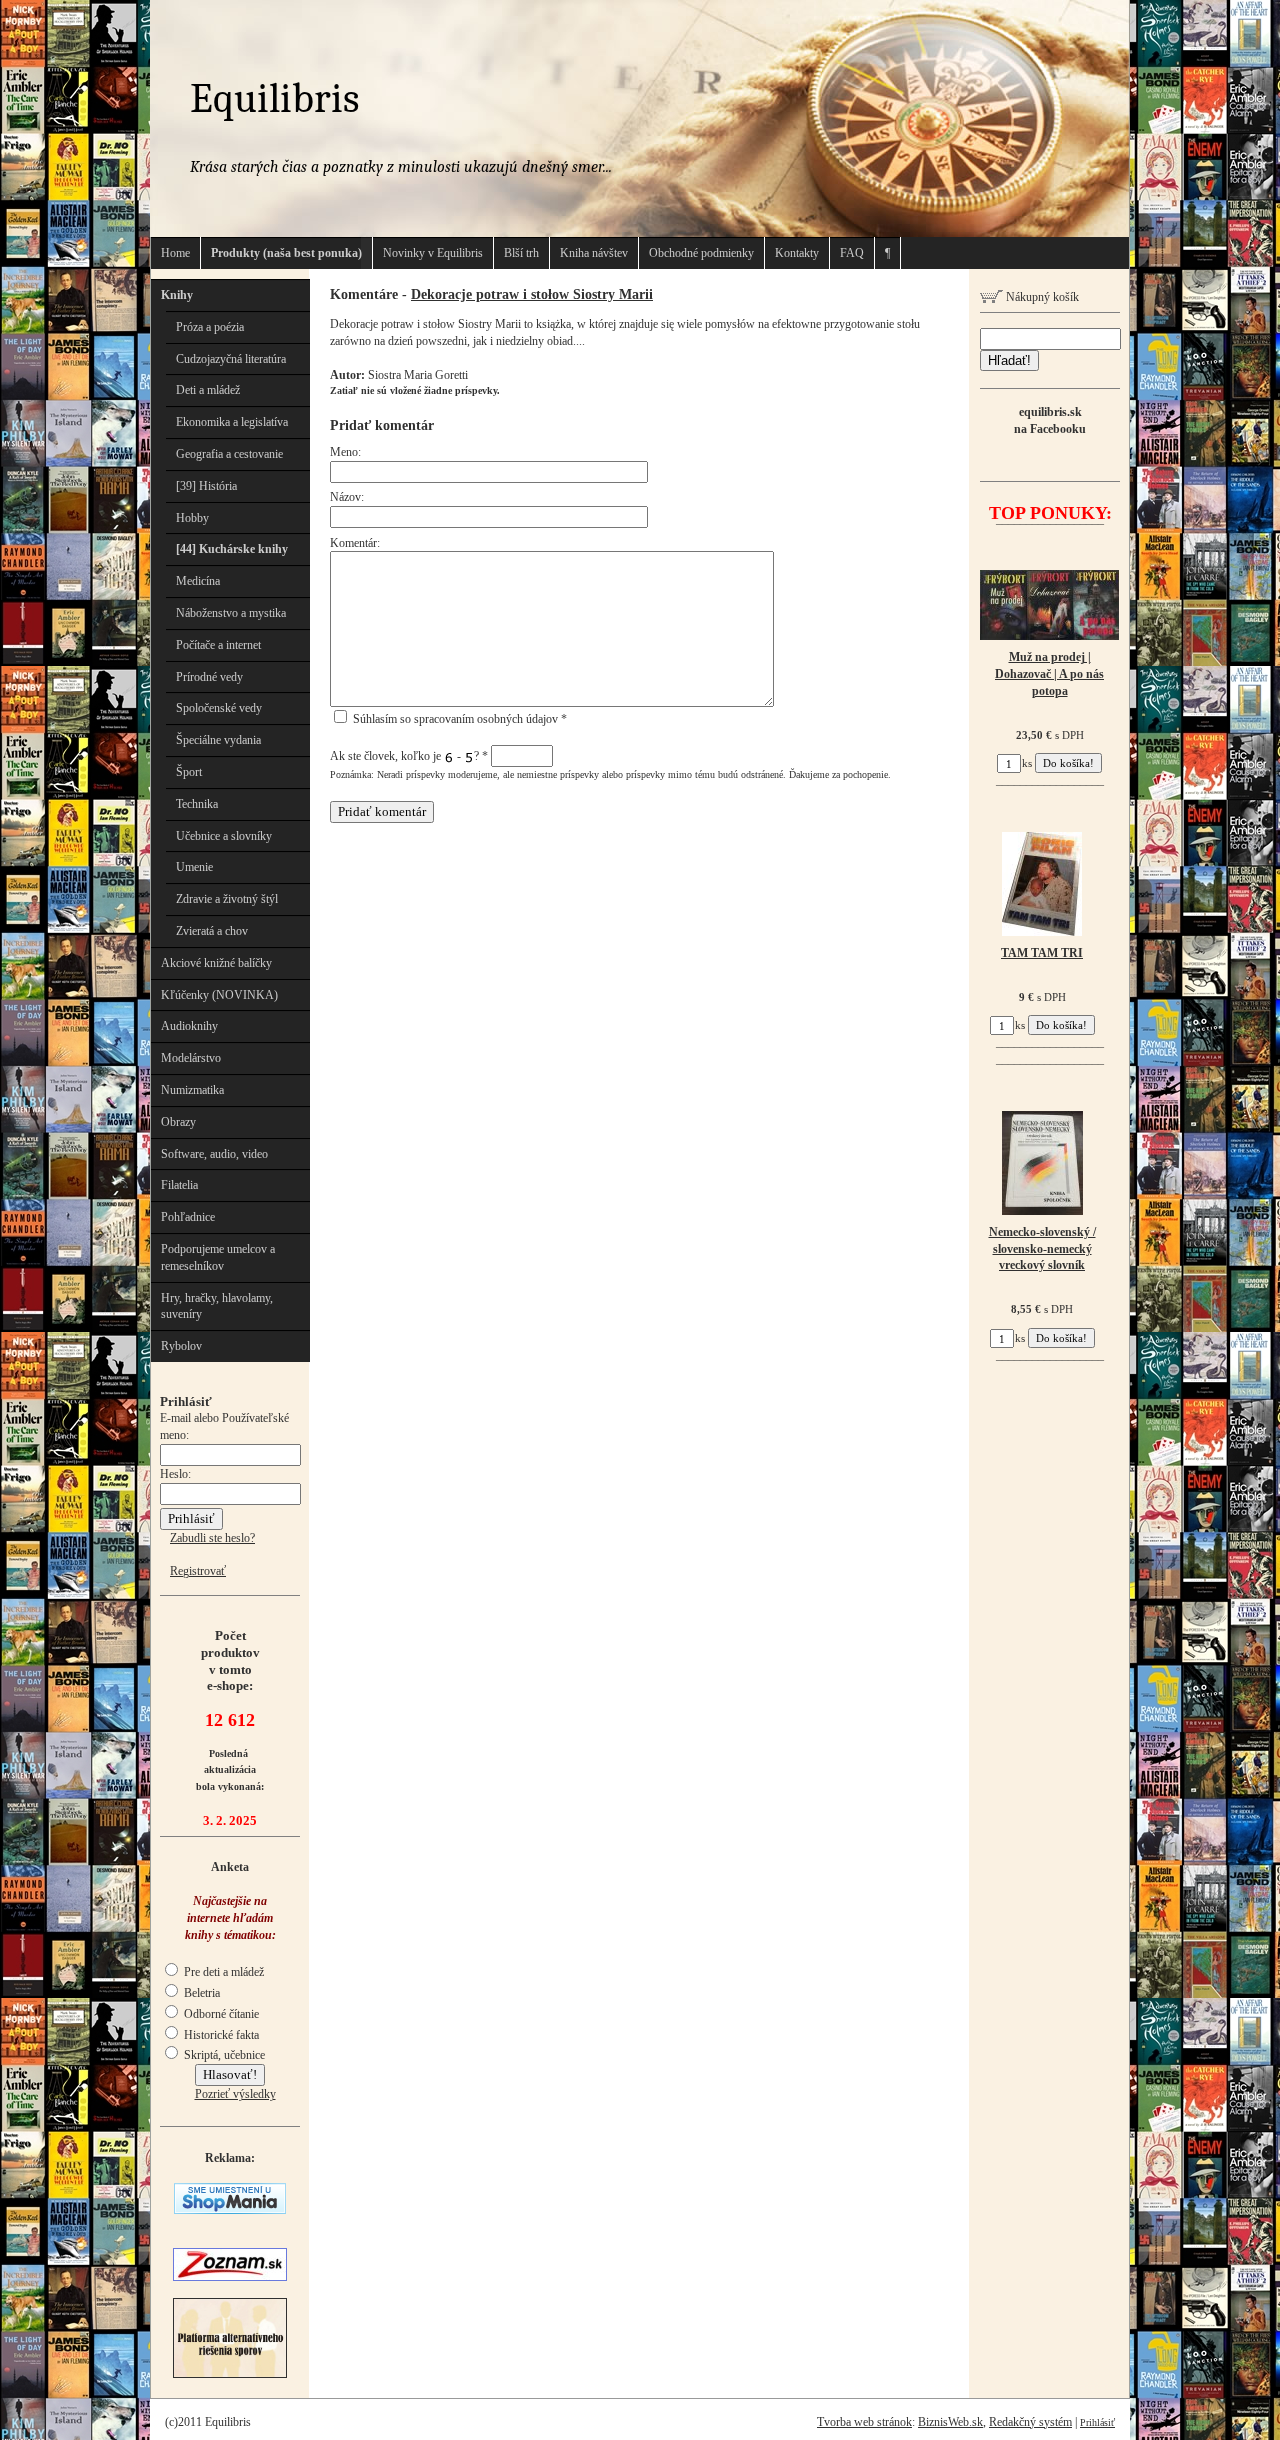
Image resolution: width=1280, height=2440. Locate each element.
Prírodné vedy (209, 677)
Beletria (200, 1993)
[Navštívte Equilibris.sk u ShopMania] (230, 2210)
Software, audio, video (214, 1154)
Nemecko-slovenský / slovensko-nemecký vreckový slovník (1042, 1249)
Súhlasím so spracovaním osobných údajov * (458, 719)
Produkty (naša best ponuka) (286, 253)
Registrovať (198, 1571)
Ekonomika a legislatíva (232, 422)
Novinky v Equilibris (433, 253)
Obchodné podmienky (701, 253)
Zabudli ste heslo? (212, 1538)
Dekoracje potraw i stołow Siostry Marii (532, 294)
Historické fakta (220, 2035)
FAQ (852, 253)
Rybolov (181, 1346)
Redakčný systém (1030, 2422)
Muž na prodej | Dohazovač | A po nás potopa (1049, 674)
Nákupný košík (1041, 297)
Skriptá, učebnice (223, 2055)
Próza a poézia (210, 327)
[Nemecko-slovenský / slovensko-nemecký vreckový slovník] (1042, 1211)
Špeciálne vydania (218, 740)
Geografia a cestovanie (229, 454)
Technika (197, 804)
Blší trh (521, 253)
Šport (189, 772)
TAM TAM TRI (1042, 953)
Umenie (194, 867)
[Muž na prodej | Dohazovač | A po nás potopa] (1049, 636)
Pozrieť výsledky (235, 2094)
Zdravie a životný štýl (227, 899)
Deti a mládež (208, 390)
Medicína (198, 581)
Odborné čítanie (220, 2014)
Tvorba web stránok (864, 2422)
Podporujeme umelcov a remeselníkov (218, 1257)
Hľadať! (1009, 360)
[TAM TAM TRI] (1042, 932)
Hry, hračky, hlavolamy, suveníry (217, 1306)
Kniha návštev (594, 253)
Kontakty (797, 253)
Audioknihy (189, 1026)
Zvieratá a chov (212, 931)
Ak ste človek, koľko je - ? (409, 756)
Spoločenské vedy (219, 708)
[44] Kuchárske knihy (232, 549)
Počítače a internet (218, 645)
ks (1027, 763)
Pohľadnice (188, 1217)
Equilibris (274, 98)
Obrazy (178, 1122)
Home (175, 253)
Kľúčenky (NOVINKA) (219, 995)
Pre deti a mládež (222, 1972)
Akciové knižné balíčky (216, 963)
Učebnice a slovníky (224, 836)
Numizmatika (192, 1090)
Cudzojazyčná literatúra (231, 359)
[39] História (206, 486)
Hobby (192, 518)
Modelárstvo (191, 1058)
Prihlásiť (1097, 2422)
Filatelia (179, 1185)
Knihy (177, 295)
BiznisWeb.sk (950, 2422)
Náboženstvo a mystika (231, 613)
